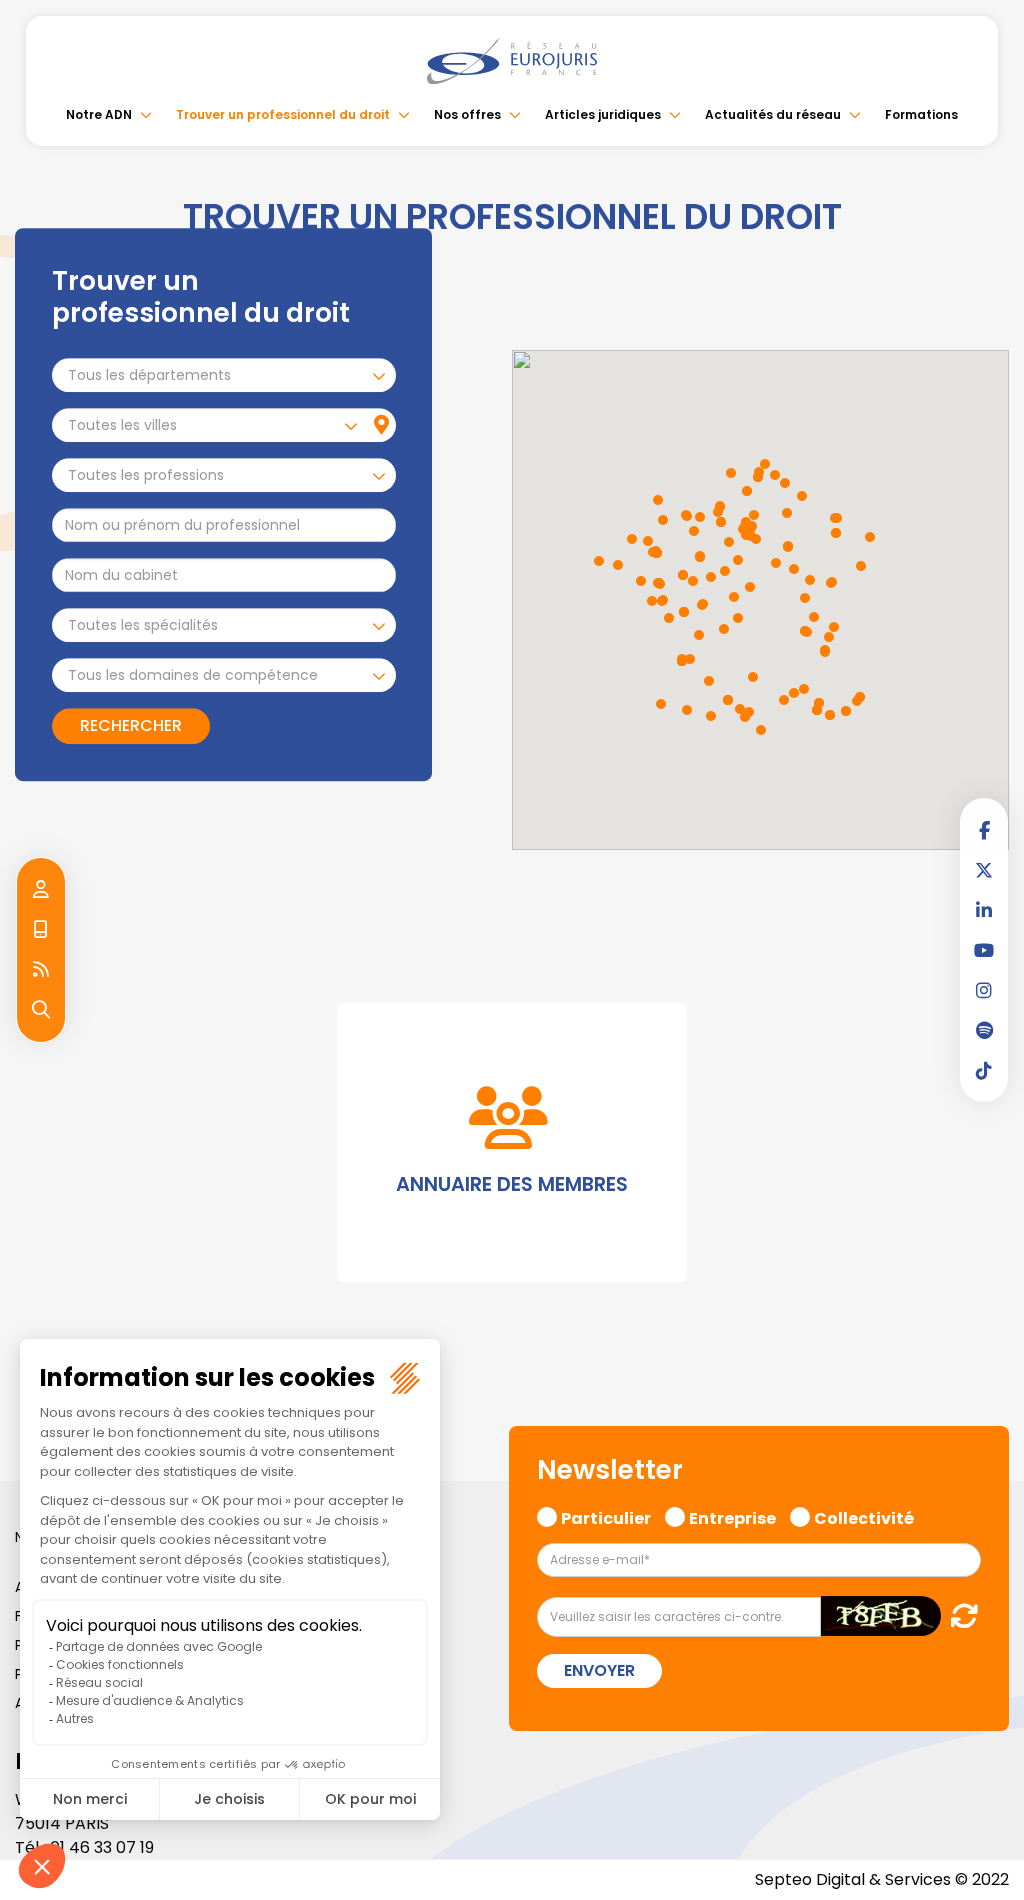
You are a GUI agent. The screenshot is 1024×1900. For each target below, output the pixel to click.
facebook (984, 830)
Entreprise (732, 1516)
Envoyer (599, 1670)
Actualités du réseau (773, 114)
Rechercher (131, 726)
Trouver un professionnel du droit (283, 114)
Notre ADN (99, 114)
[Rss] (41, 970)
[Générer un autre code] (958, 1615)
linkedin (984, 910)
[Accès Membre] (41, 890)
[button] (810, 580)
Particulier (606, 1516)
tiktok (984, 1070)
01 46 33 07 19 (102, 1847)
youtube (984, 950)
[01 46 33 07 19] (41, 930)
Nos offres (467, 114)
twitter (984, 870)
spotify (984, 1030)
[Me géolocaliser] (382, 426)
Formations (921, 114)
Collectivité (864, 1516)
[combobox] (224, 376)
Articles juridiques (603, 114)
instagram (984, 990)
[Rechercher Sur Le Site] (41, 1010)
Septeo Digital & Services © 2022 (882, 1879)
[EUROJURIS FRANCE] (512, 61)
